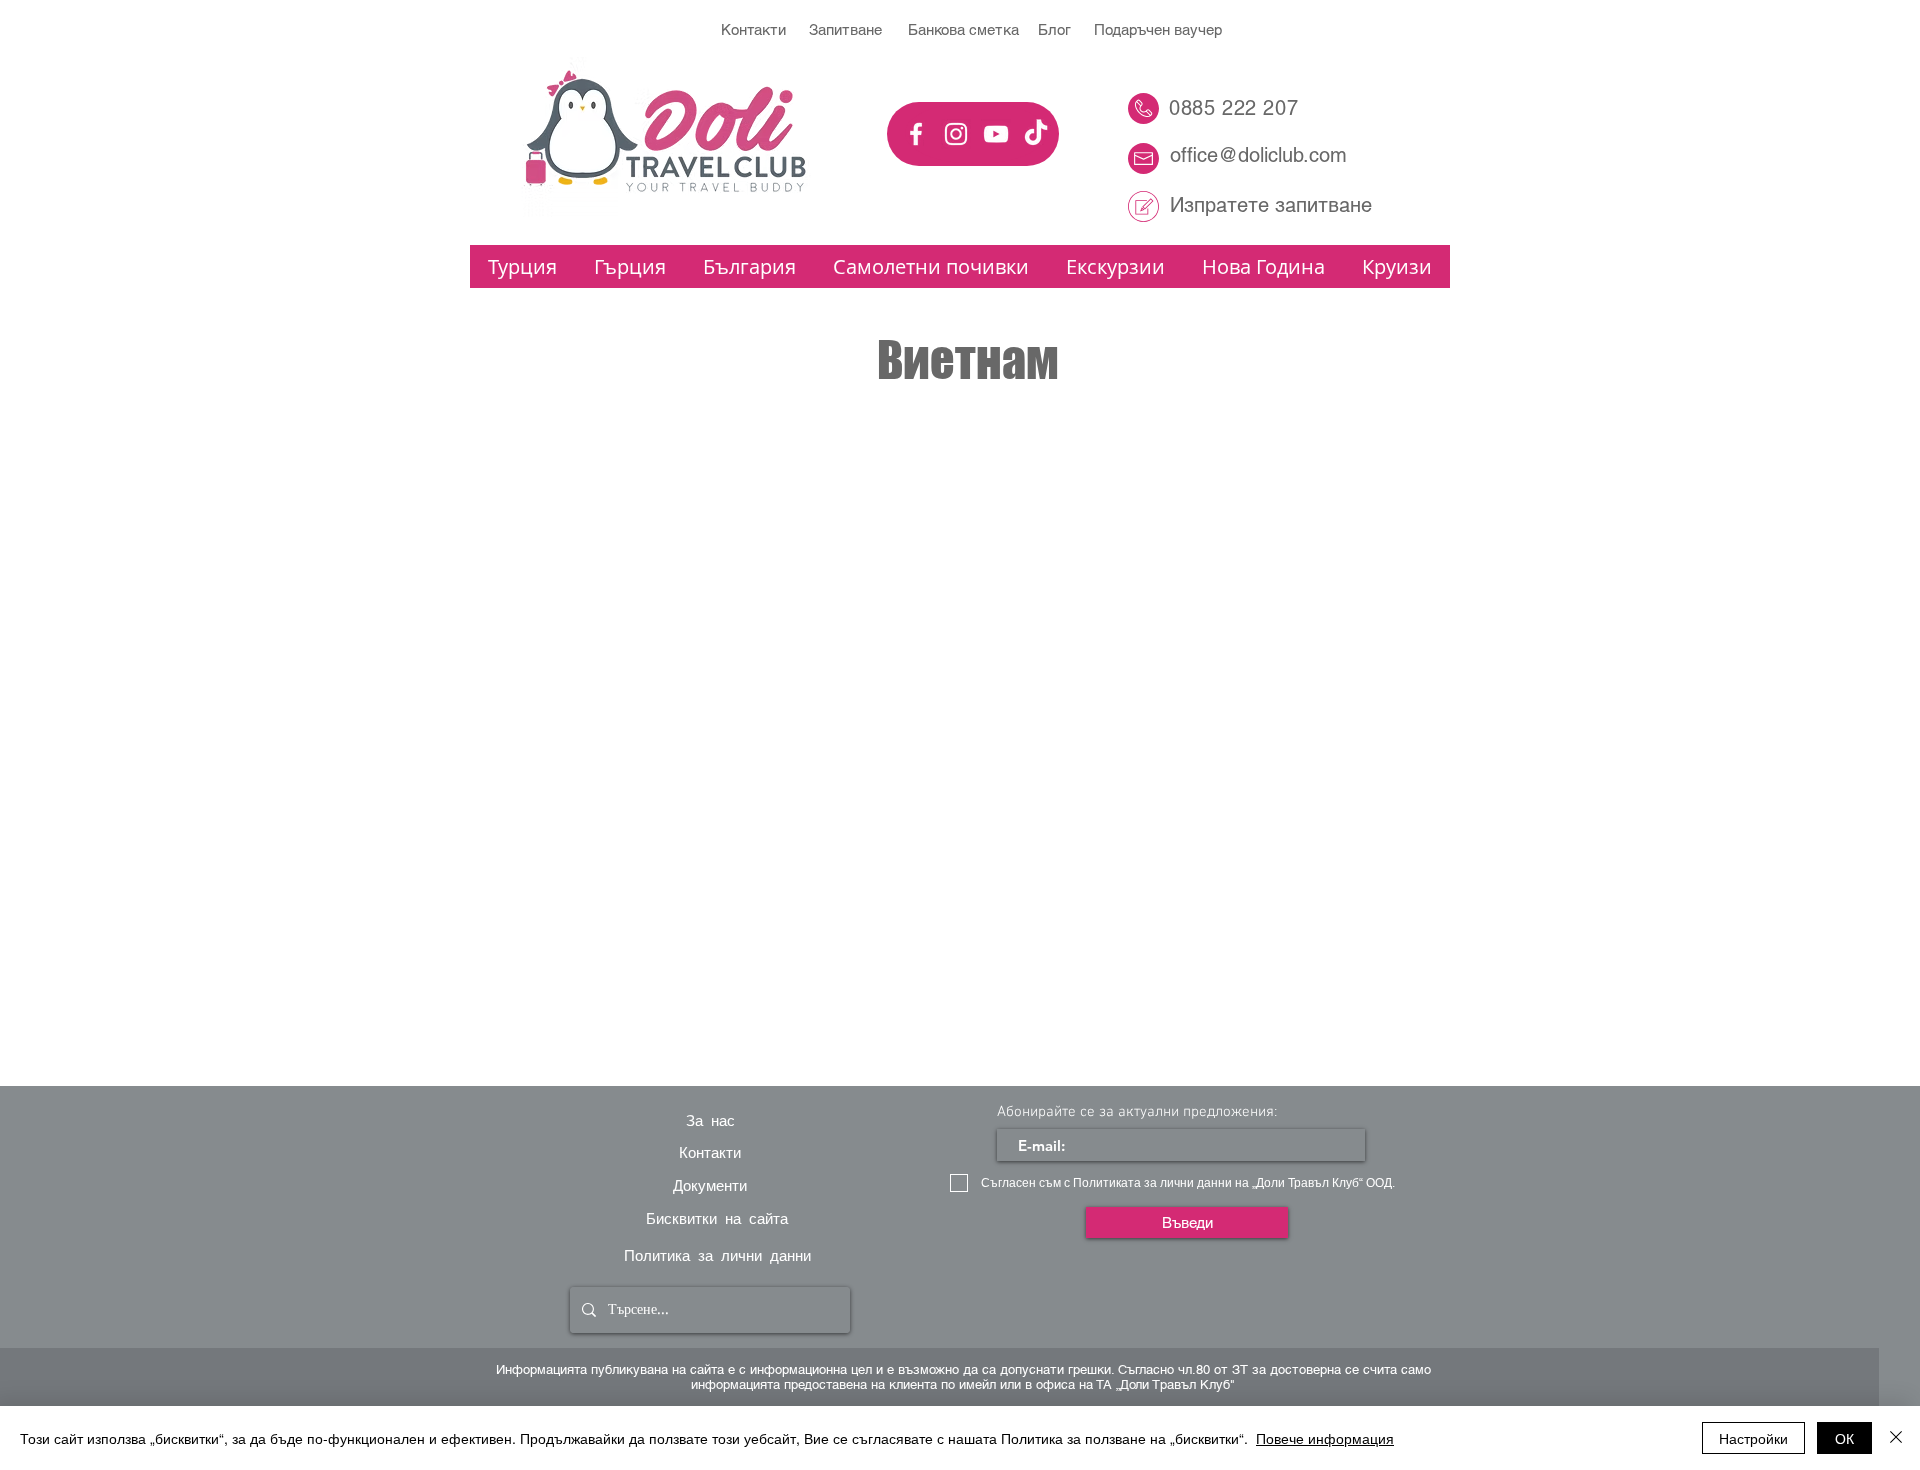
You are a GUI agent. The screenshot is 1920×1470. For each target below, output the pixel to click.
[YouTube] (996, 134)
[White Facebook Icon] (916, 134)
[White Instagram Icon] (956, 134)
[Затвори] (1896, 1438)
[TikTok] (1036, 134)
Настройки (1753, 1438)
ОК (1844, 1438)
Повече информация (1325, 1438)
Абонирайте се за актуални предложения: (1137, 1112)
